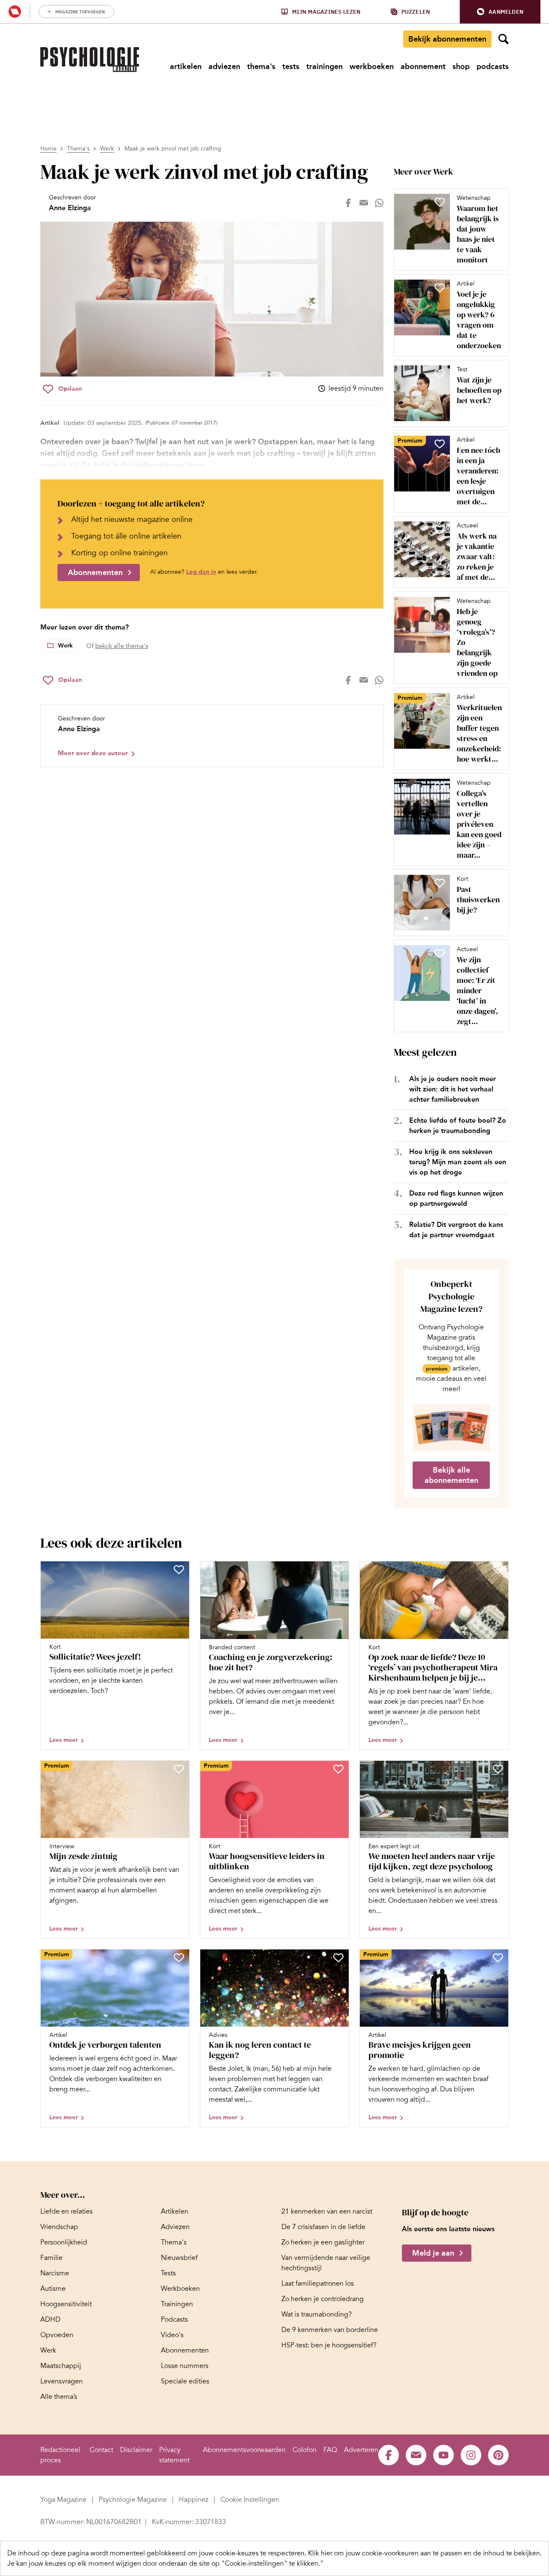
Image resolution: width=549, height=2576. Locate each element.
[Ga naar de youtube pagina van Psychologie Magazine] (443, 2455)
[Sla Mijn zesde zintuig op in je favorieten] (179, 1769)
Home (48, 149)
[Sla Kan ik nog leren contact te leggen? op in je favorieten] (338, 1958)
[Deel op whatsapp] (379, 203)
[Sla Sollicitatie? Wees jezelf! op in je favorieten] (179, 1570)
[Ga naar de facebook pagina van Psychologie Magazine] (389, 2455)
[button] (500, 12)
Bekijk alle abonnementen (451, 1475)
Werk (107, 149)
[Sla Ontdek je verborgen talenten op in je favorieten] (179, 1958)
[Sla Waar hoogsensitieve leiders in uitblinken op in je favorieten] (338, 1769)
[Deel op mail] (364, 203)
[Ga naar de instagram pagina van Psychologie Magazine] (471, 2455)
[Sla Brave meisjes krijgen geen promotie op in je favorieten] (498, 1958)
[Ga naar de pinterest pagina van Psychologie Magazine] (498, 2455)
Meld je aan (433, 2253)
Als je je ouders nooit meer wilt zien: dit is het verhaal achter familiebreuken (452, 1089)
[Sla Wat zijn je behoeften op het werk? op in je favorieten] (440, 374)
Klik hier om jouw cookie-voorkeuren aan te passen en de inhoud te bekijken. (425, 2553)
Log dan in (201, 572)
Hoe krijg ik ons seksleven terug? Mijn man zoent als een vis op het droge (458, 1162)
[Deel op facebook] (348, 203)
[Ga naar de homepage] (90, 60)
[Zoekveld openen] (504, 39)
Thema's (78, 149)
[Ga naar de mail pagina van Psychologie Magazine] (416, 2455)
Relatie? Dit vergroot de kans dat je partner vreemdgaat (456, 1230)
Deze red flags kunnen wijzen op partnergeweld (456, 1198)
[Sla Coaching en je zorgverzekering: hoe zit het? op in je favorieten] (338, 1570)
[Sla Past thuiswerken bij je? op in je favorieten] (440, 883)
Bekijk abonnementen (447, 39)
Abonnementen (95, 572)
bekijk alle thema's (122, 646)
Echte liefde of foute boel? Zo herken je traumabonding (458, 1125)
